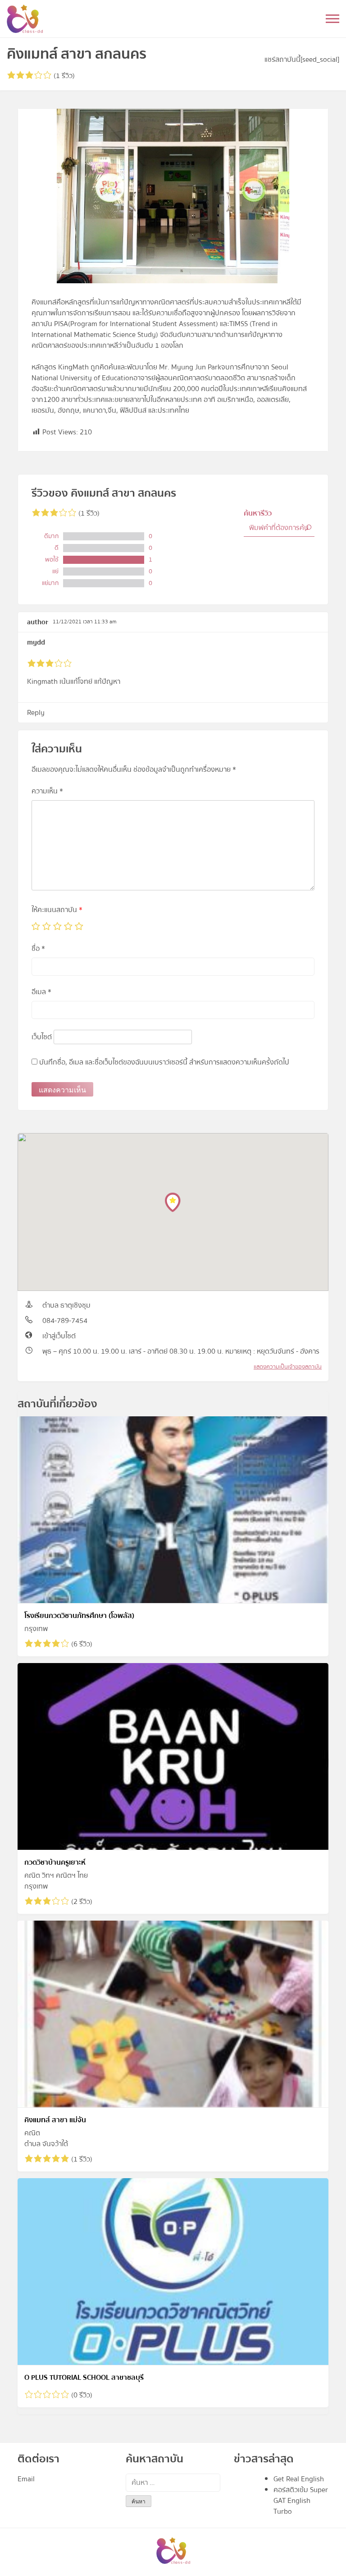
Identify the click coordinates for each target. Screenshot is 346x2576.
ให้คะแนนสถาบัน (57, 910)
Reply (36, 713)
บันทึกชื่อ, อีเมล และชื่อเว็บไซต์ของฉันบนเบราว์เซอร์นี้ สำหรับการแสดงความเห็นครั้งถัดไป (164, 1062)
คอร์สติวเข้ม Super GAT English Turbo (301, 2501)
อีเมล (41, 992)
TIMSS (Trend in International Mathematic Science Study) (155, 329)
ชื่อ (38, 949)
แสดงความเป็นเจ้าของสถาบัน (288, 1367)
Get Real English (299, 2479)
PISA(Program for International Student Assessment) (136, 324)
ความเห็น (47, 791)
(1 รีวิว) (63, 76)
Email (26, 2479)
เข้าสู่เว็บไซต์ (59, 1336)
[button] (173, 1202)
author (38, 622)
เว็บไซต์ (42, 1037)
